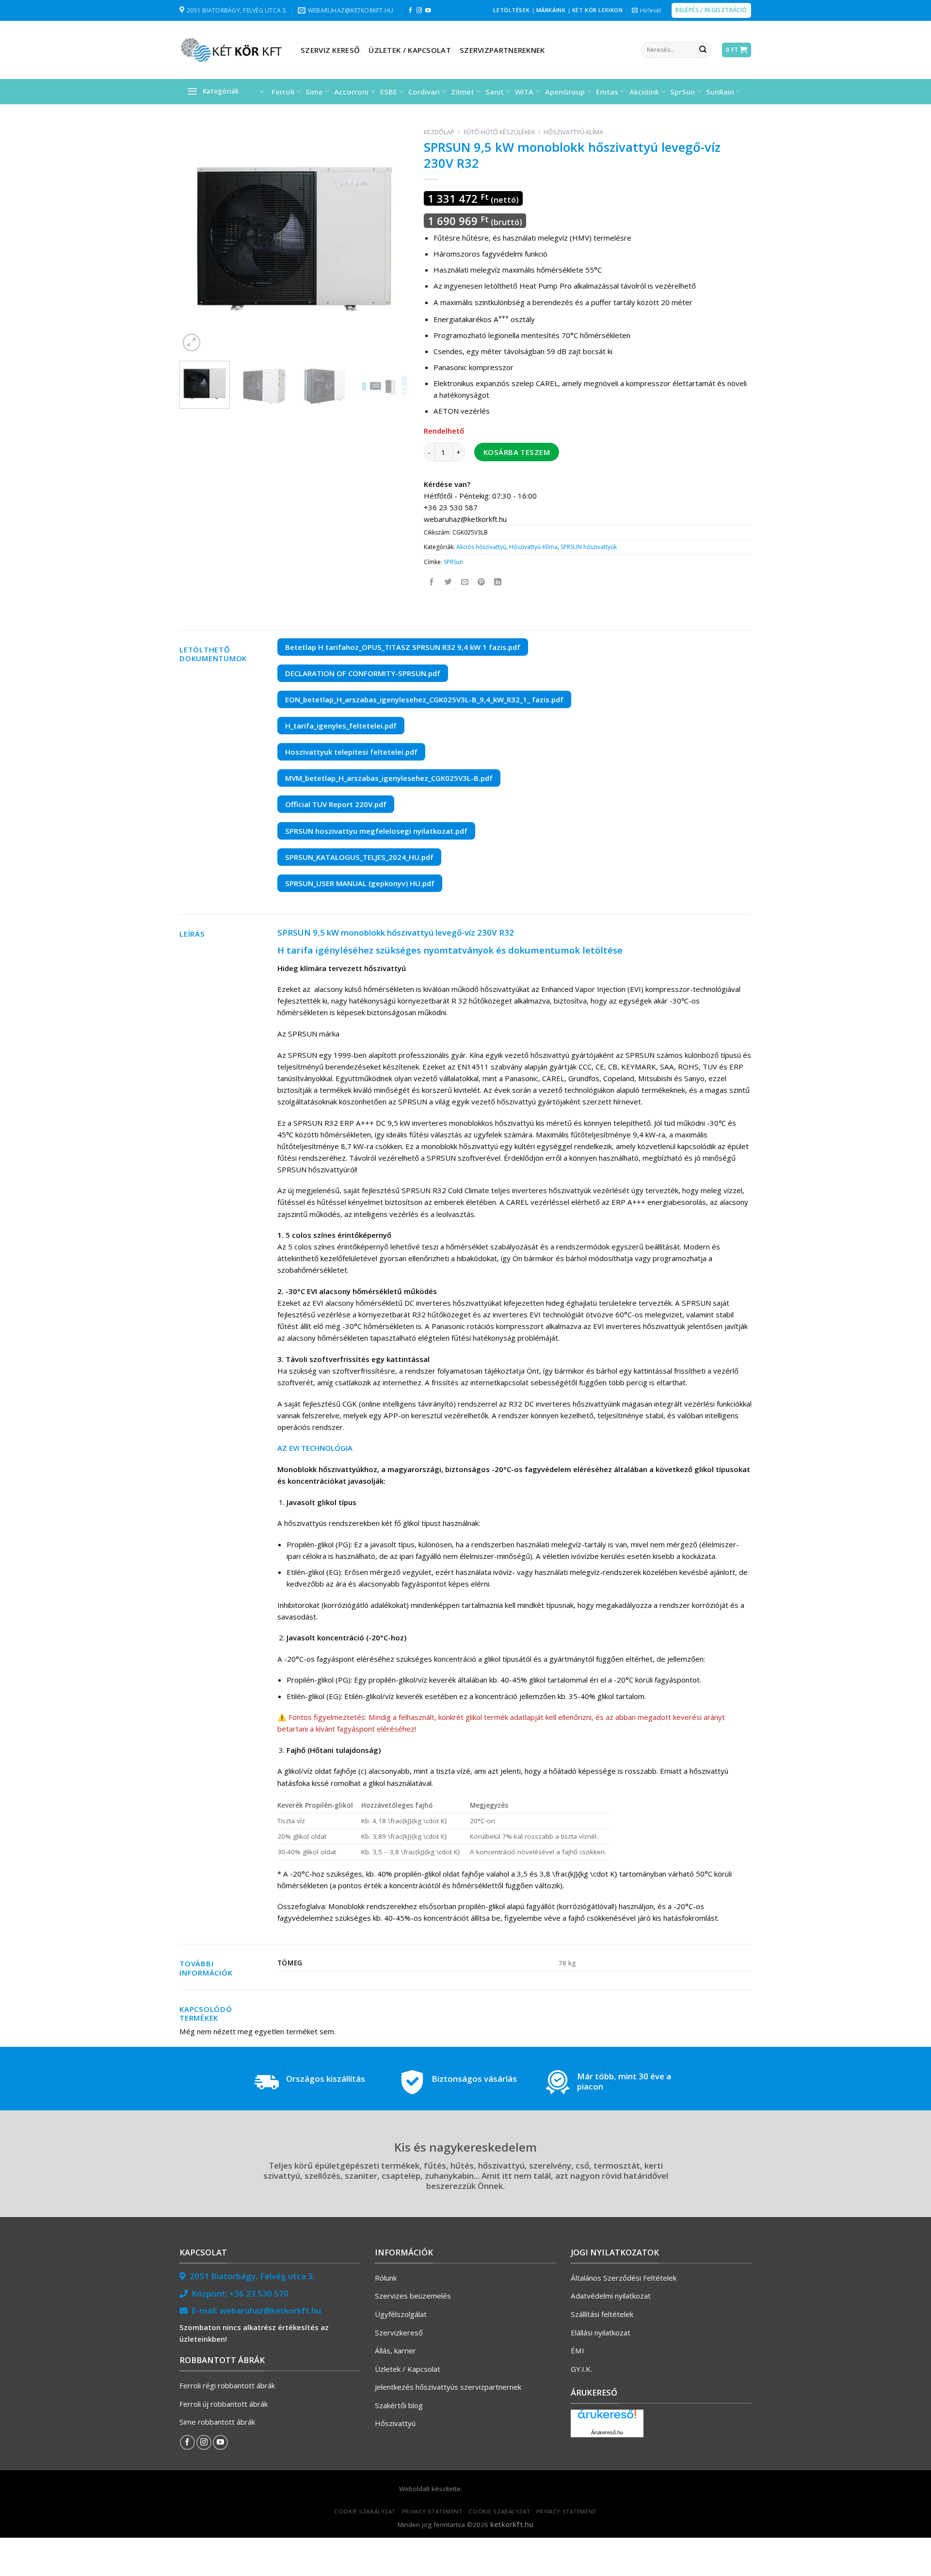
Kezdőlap (439, 132)
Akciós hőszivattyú (481, 547)
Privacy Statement (432, 2511)
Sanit (495, 92)
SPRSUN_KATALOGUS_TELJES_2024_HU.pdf (359, 857)
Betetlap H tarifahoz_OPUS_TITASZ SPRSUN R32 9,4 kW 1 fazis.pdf (403, 647)
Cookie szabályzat (365, 2511)
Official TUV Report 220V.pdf (336, 804)
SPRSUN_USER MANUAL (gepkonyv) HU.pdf (360, 883)
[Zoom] (192, 342)
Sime (314, 92)
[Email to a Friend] (465, 582)
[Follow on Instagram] (419, 11)
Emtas (607, 92)
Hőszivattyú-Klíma (573, 132)
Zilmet (463, 92)
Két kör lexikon (597, 10)
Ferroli (283, 92)
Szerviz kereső (330, 50)
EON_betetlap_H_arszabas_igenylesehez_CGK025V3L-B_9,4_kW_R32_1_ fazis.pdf (424, 699)
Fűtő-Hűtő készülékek (499, 132)
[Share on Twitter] (449, 582)
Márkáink (551, 10)
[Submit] (703, 50)
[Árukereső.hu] (607, 2418)
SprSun (682, 92)
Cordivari (424, 92)
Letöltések (511, 10)
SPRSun (453, 562)
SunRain (720, 92)
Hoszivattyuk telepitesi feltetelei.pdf (351, 752)
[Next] (392, 239)
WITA (524, 92)
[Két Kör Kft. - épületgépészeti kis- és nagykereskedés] (233, 50)
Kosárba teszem (517, 452)
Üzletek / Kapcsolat (410, 50)
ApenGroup (565, 92)
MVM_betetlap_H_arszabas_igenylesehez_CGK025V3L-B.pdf (389, 778)
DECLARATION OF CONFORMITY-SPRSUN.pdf (363, 673)
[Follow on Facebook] (410, 11)
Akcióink (644, 92)
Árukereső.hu (607, 2432)
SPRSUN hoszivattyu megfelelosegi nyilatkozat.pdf (376, 831)
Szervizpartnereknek (502, 50)
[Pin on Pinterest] (482, 582)
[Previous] (196, 239)
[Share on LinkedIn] (498, 582)
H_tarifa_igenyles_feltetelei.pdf (341, 726)
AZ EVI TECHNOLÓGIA (315, 1448)
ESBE (389, 92)
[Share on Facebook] (432, 582)
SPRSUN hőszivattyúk (589, 547)
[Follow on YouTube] (428, 11)
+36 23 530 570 (259, 2293)
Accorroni (351, 92)
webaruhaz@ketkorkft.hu (270, 2310)
